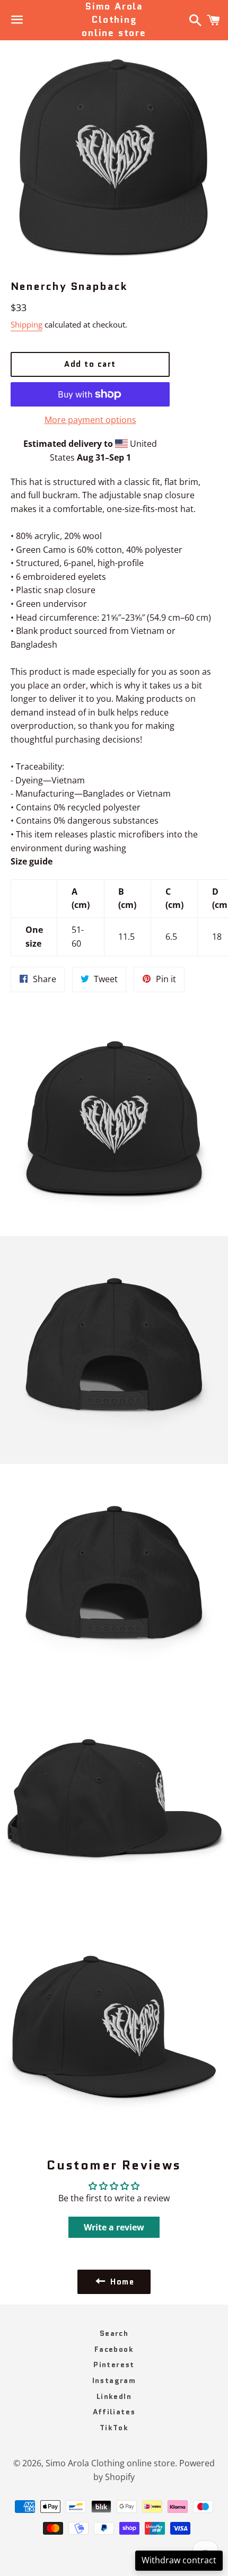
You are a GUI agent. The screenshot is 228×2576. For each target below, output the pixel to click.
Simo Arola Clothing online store (114, 20)
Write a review (114, 2227)
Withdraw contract (179, 2560)
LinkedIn (114, 2396)
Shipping (27, 324)
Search (114, 2333)
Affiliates (114, 2412)
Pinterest (114, 2365)
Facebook (114, 2349)
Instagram (114, 2380)
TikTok (114, 2428)
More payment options (90, 420)
